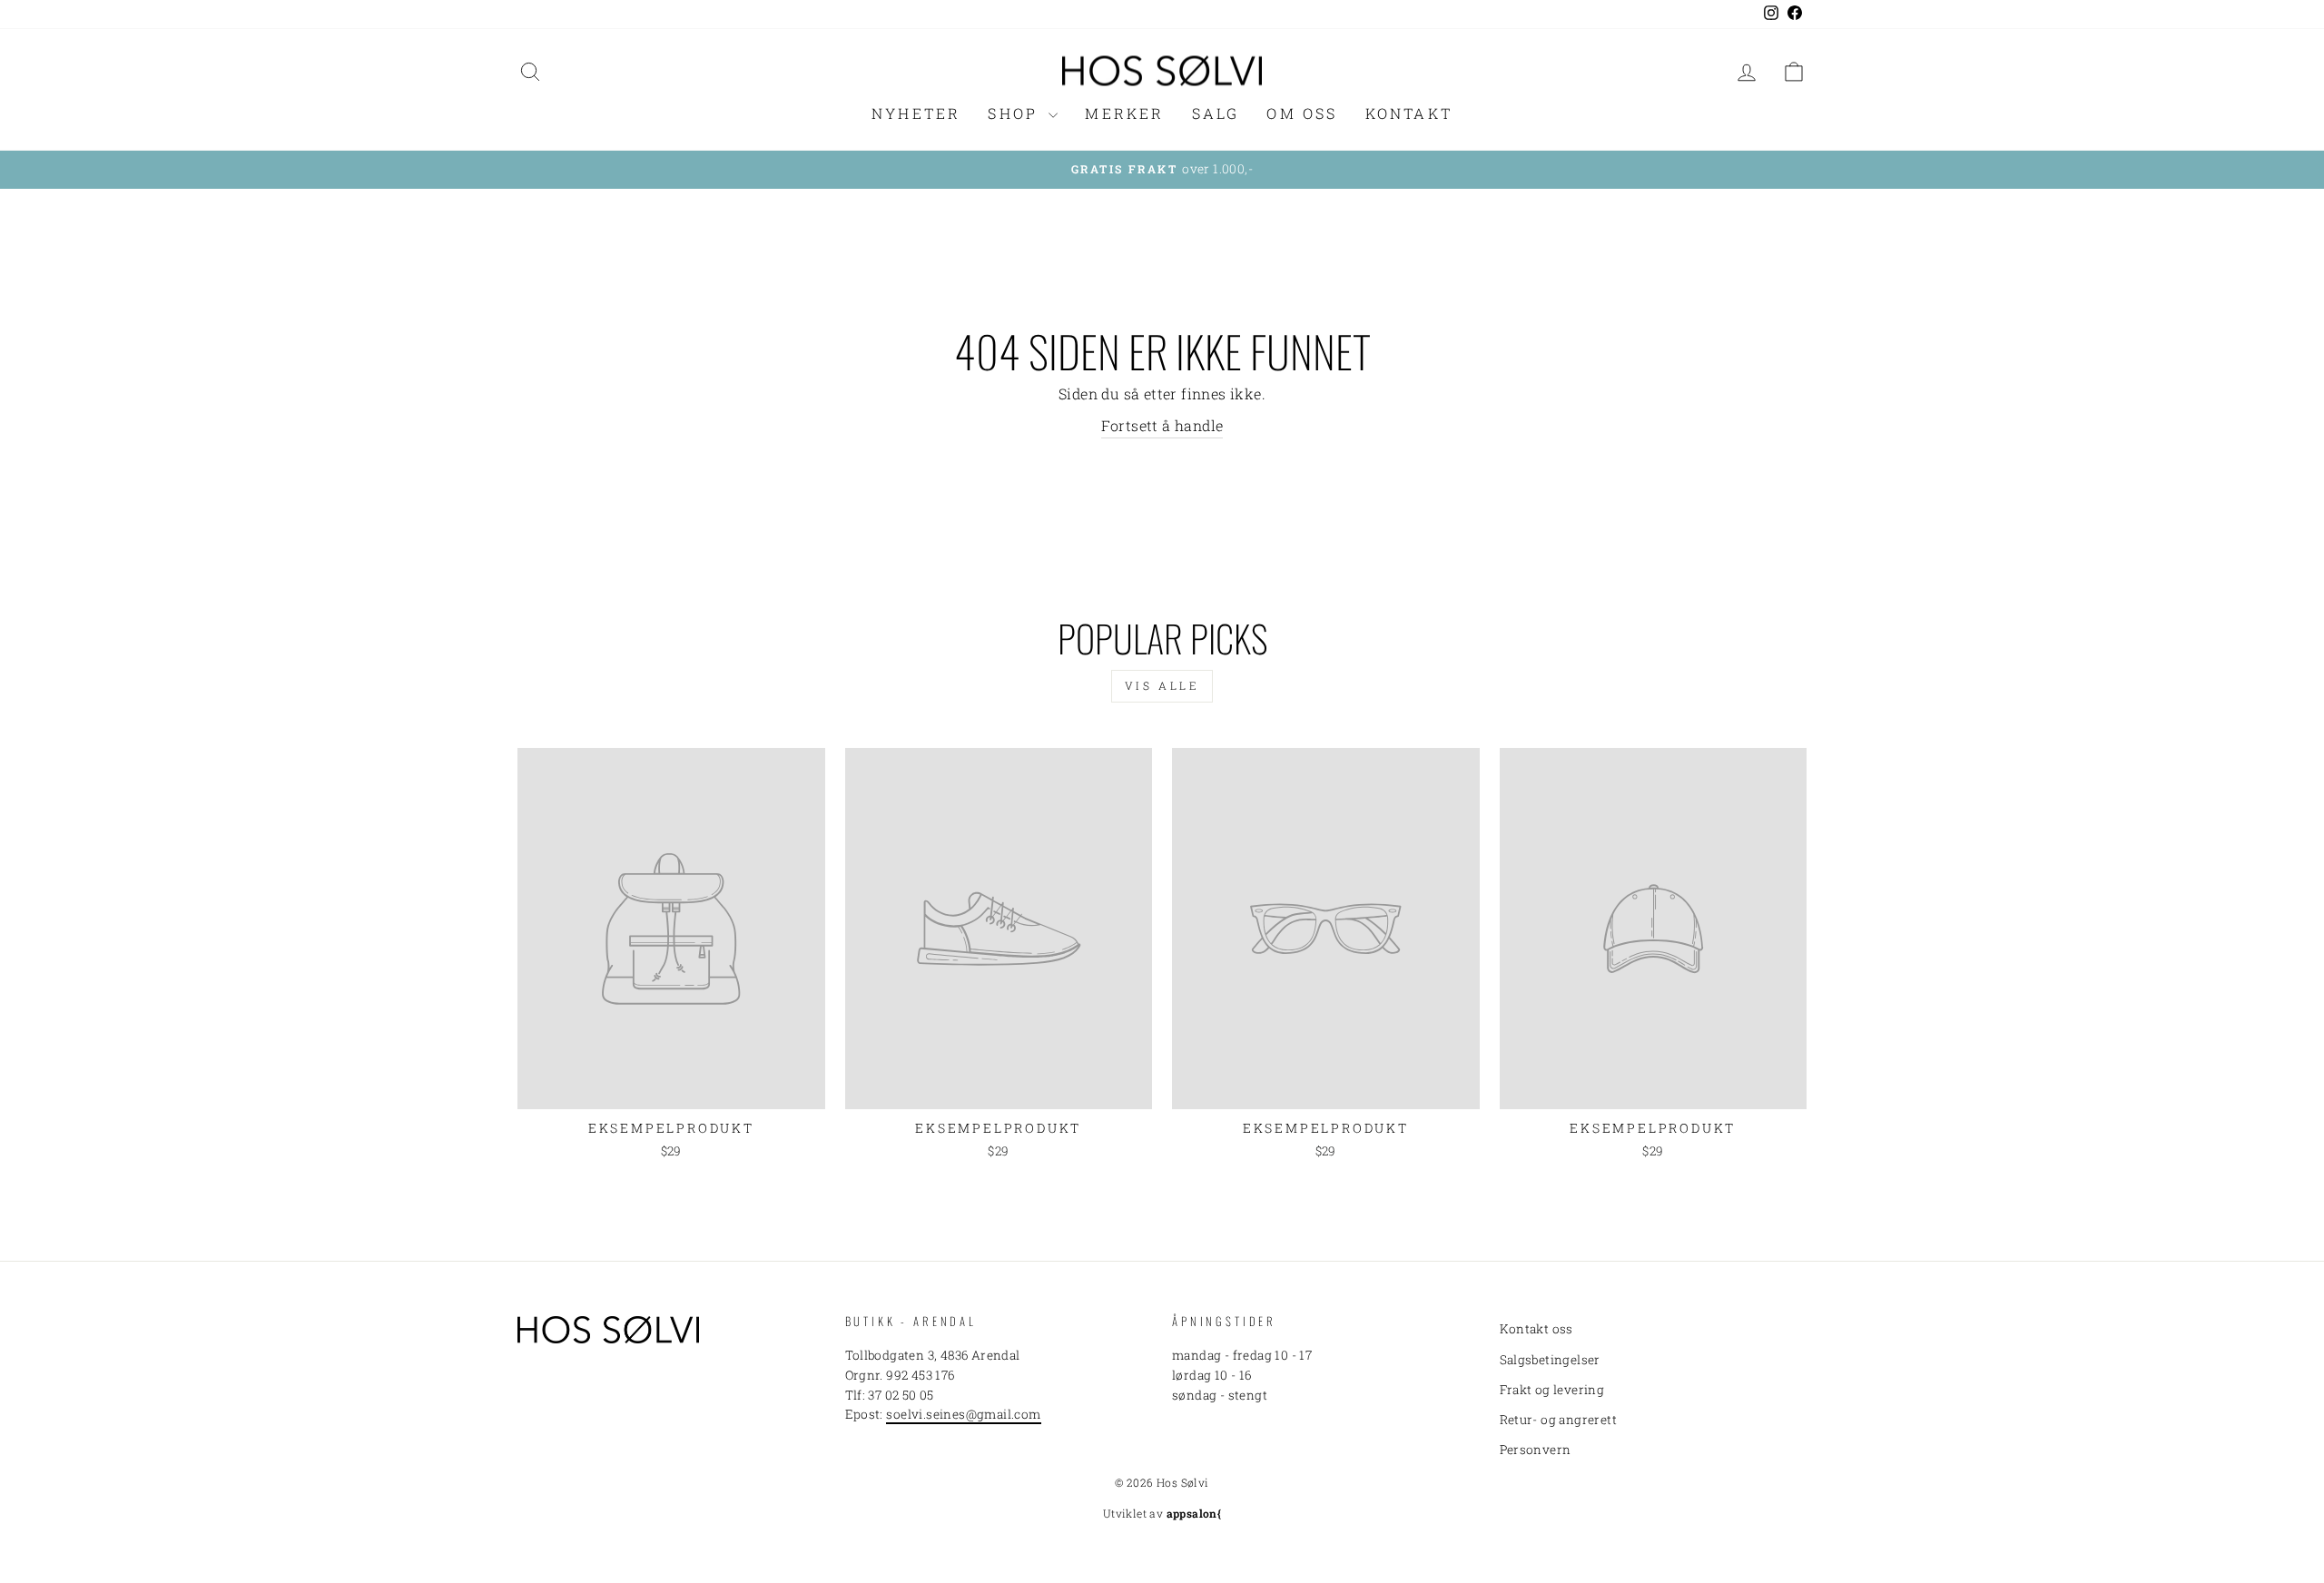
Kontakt (1409, 113)
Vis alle (1162, 685)
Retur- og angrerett (1559, 1420)
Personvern (1536, 1450)
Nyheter (916, 113)
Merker (1124, 113)
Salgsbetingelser (1550, 1360)
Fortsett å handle (1162, 425)
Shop (1016, 113)
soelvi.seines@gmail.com (963, 1414)
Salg (1216, 113)
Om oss (1302, 113)
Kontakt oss (1536, 1329)
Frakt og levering (1552, 1390)
